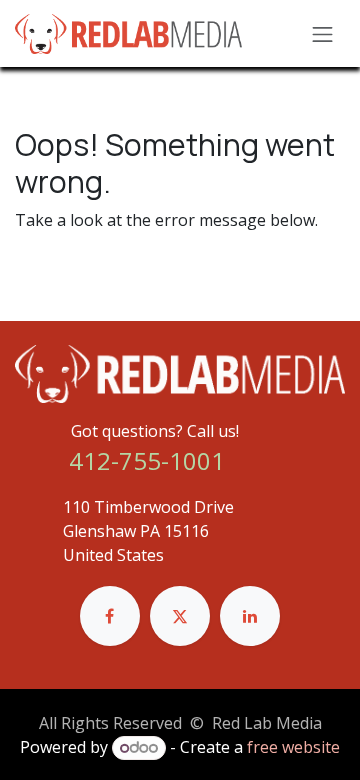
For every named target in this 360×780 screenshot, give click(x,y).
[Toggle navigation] (323, 33)
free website (293, 747)
